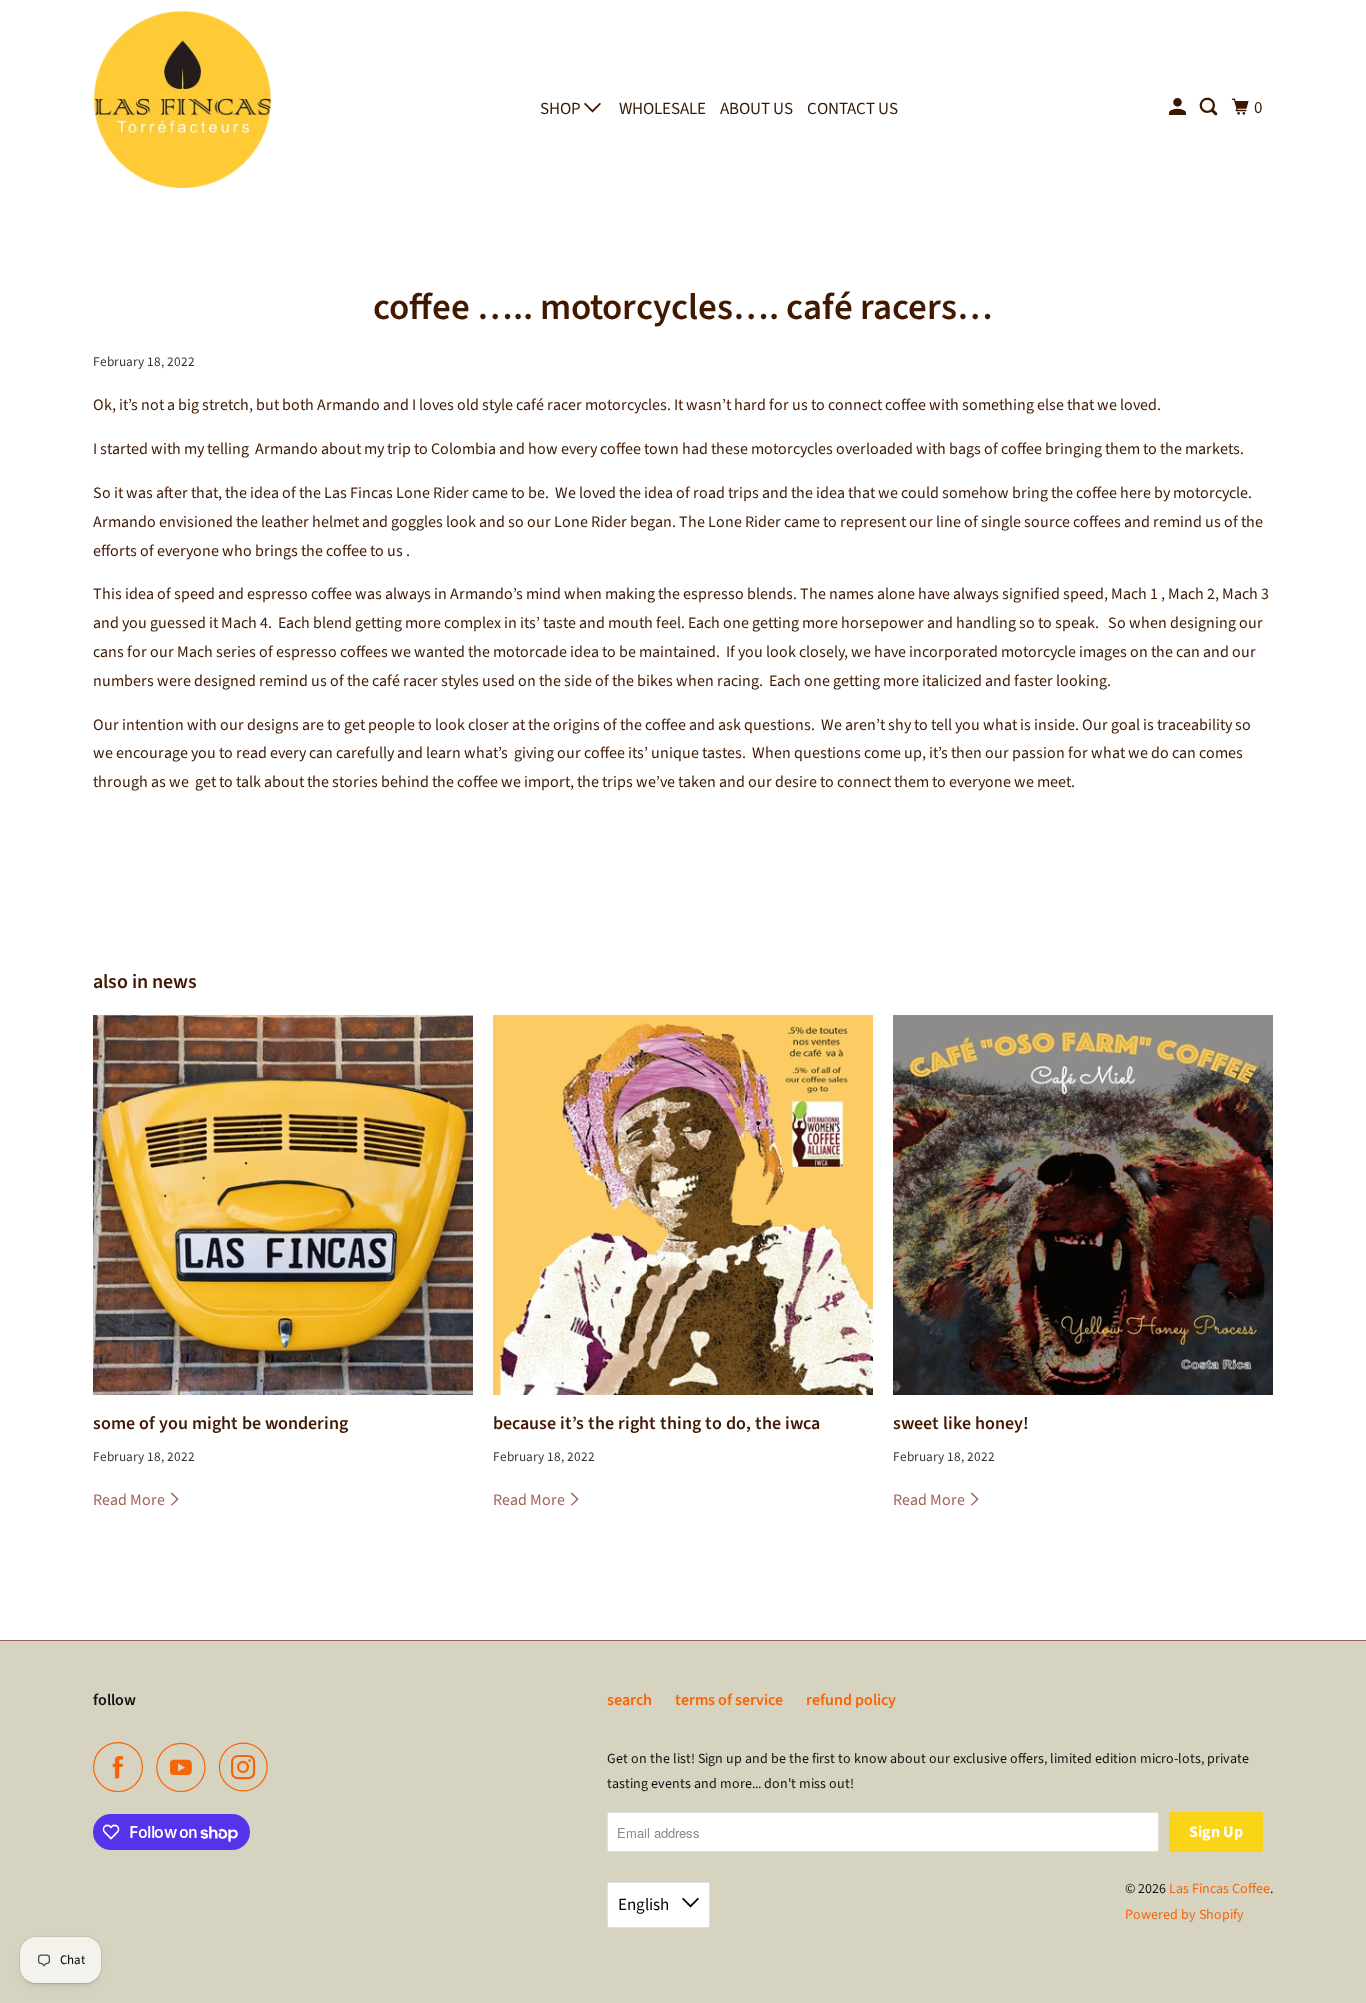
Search (629, 1700)
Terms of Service (729, 1700)
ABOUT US (756, 109)
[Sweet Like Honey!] (1083, 1205)
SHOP (562, 109)
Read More (130, 1500)
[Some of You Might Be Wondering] (283, 1205)
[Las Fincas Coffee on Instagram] (249, 1767)
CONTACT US (852, 109)
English (645, 1905)
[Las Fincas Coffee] (183, 103)
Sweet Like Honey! (961, 1423)
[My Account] (1179, 108)
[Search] (1210, 108)
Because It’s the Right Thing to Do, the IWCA (656, 1423)
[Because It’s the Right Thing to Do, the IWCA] (683, 1205)
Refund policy (851, 1700)
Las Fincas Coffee (1219, 1889)
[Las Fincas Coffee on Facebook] (123, 1767)
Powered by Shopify (1184, 1915)
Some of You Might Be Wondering (220, 1423)
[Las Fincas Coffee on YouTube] (186, 1767)
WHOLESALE (662, 109)
